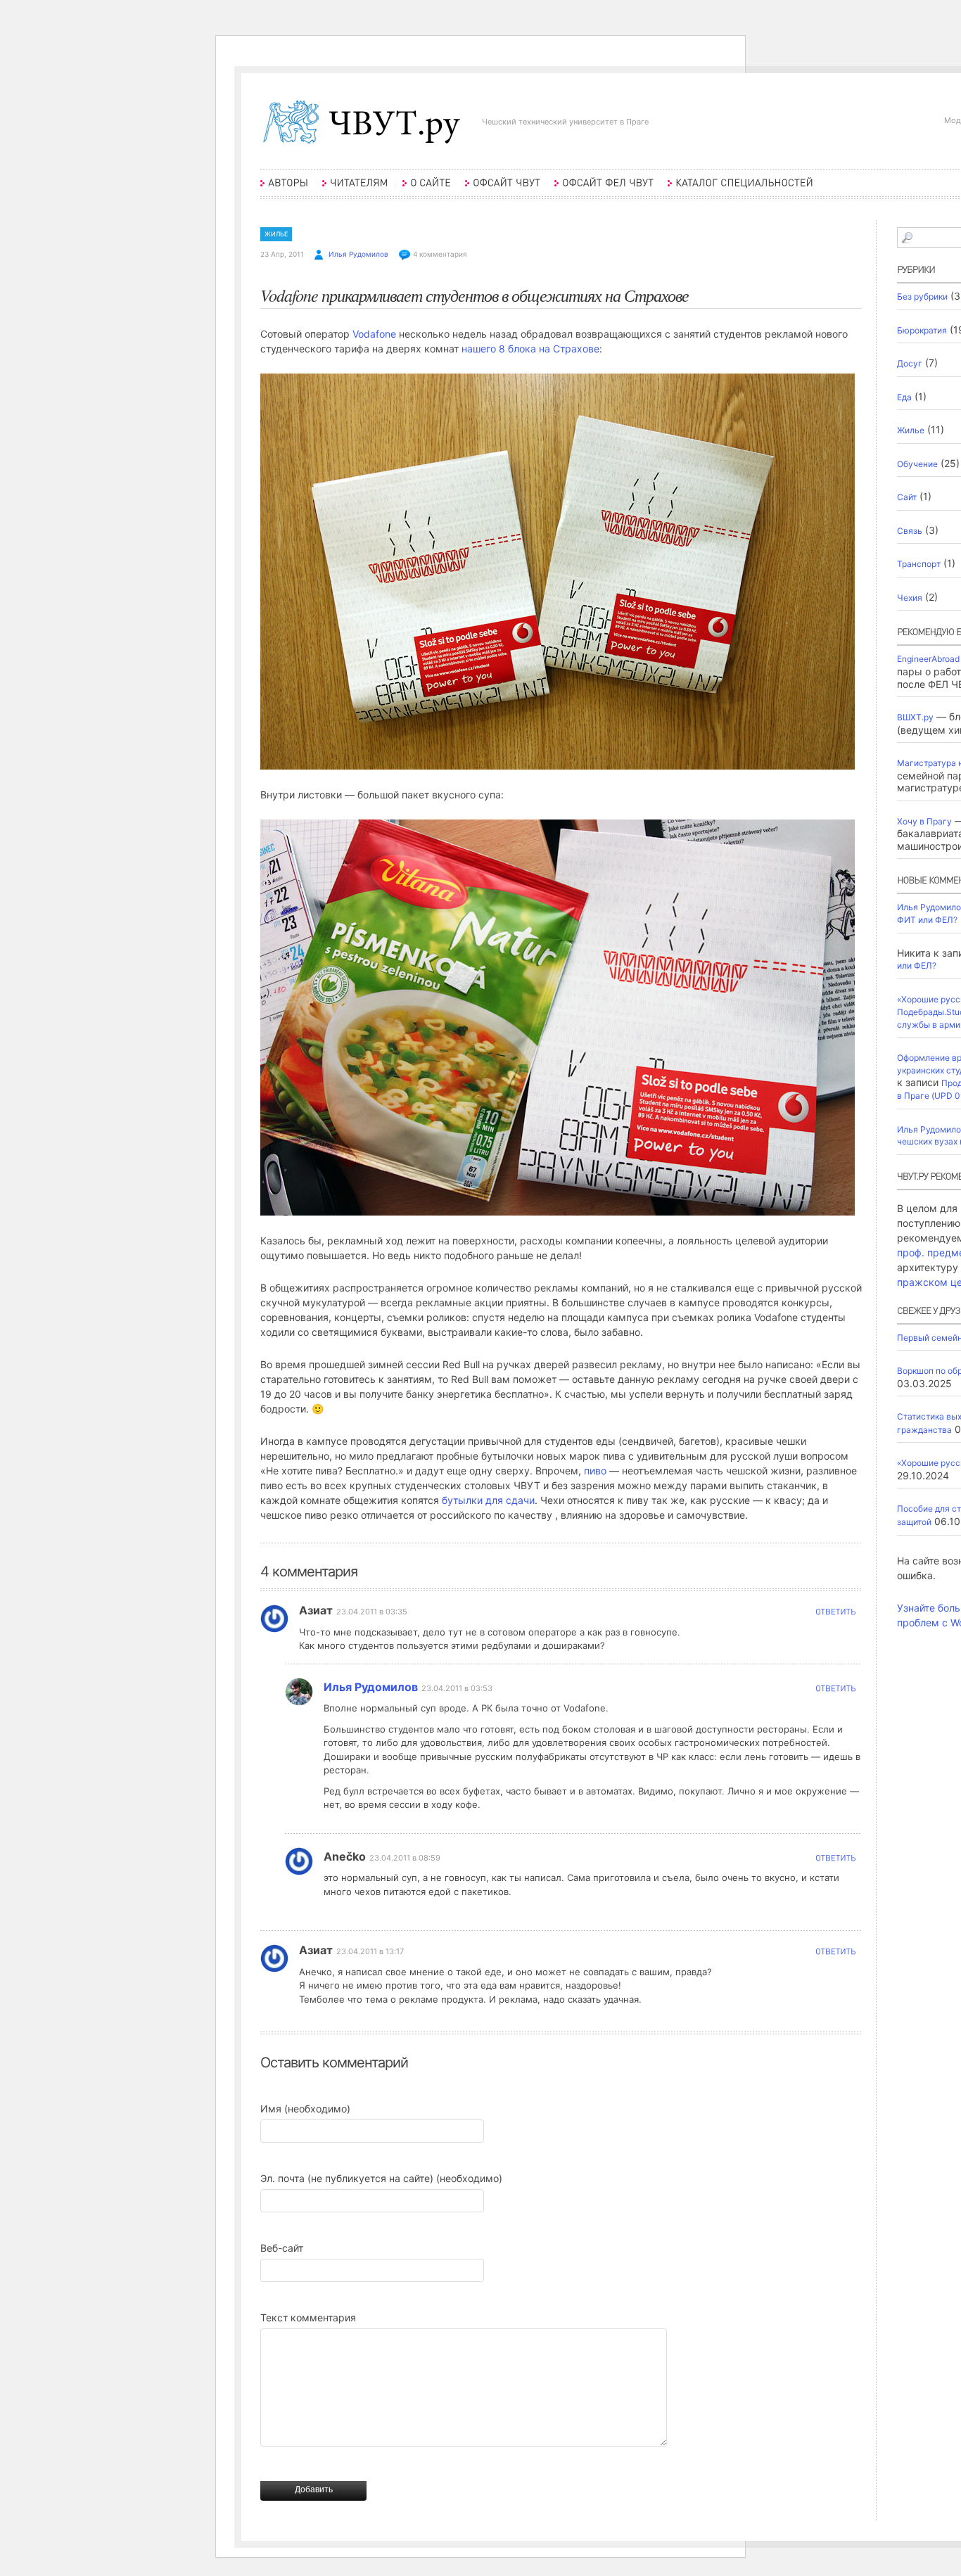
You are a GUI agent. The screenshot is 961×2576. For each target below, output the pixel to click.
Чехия (910, 598)
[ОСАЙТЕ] (427, 190)
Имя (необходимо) (305, 2109)
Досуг (910, 363)
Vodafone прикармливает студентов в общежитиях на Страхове (475, 295)
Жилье (276, 234)
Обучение (917, 464)
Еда (904, 397)
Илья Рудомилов (358, 254)
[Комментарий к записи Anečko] (835, 1862)
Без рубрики (922, 297)
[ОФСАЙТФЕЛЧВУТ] (604, 190)
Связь (910, 531)
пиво (595, 1471)
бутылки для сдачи (488, 1500)
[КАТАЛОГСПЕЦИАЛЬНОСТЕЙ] (740, 190)
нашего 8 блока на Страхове (530, 349)
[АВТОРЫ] (284, 190)
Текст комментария (308, 2317)
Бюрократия (922, 330)
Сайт (907, 497)
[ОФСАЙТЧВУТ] (503, 190)
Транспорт (919, 564)
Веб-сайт (282, 2248)
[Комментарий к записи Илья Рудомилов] (835, 1692)
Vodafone (374, 334)
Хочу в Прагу (924, 821)
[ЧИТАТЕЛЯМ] (355, 190)
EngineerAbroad (928, 659)
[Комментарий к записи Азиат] (835, 1615)
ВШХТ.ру (915, 717)
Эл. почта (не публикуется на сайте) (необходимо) (381, 2178)
